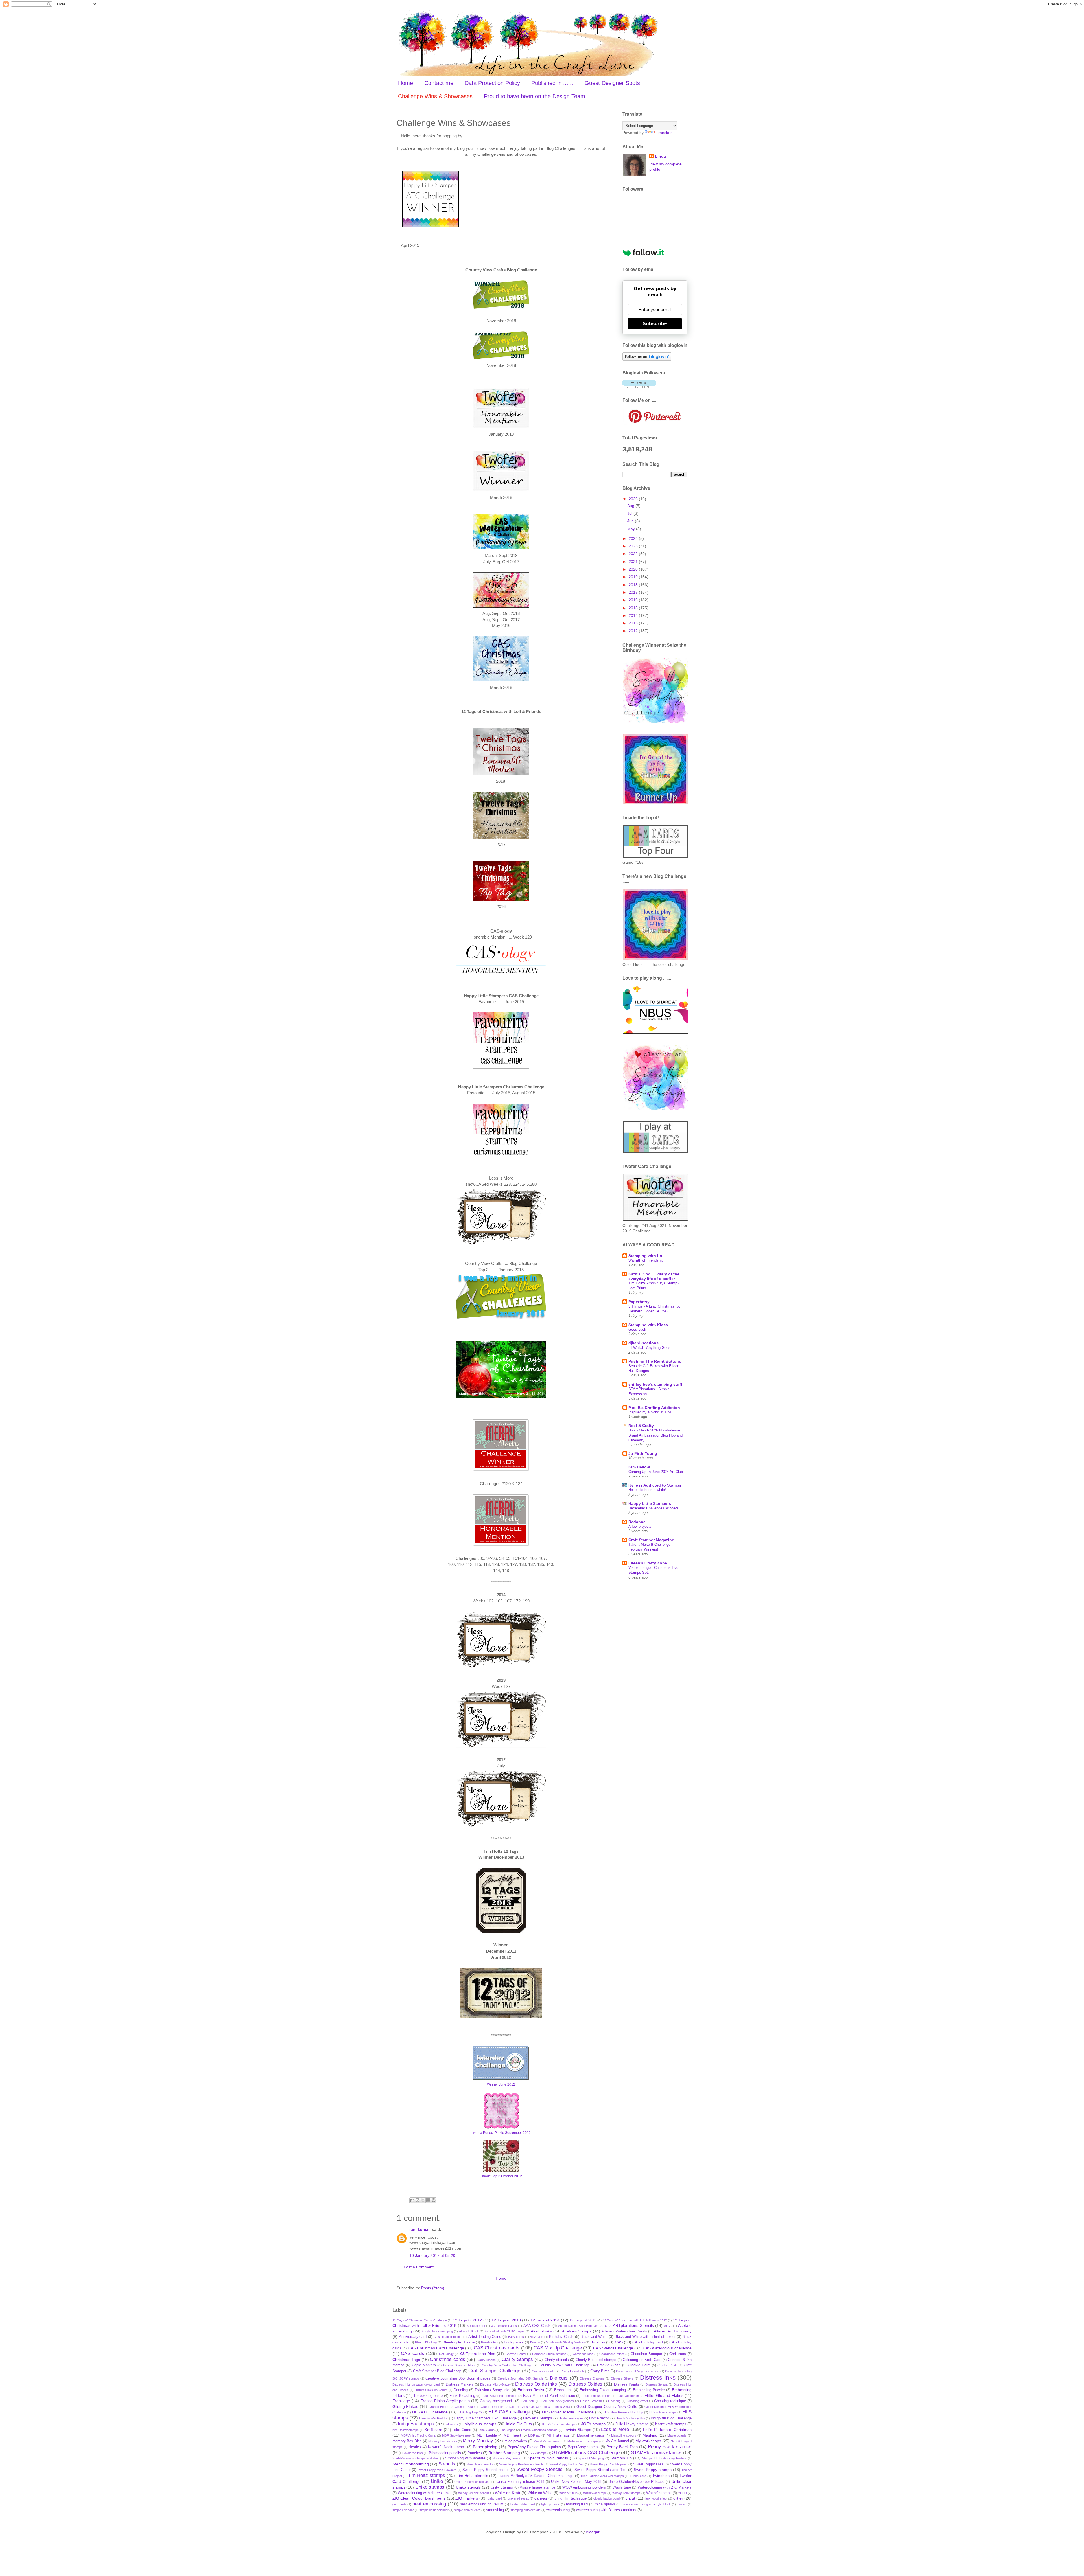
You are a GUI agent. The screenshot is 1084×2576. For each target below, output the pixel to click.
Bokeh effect (490, 2342)
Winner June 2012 (501, 2084)
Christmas (678, 2354)
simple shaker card (467, 2510)
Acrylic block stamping (437, 2331)
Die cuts (559, 2378)
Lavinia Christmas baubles (539, 2430)
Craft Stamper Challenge (494, 2371)
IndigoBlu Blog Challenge (671, 2418)
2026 (634, 499)
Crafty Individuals (572, 2371)
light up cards (550, 2504)
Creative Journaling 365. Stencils (521, 2378)
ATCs (668, 2326)
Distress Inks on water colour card (416, 2384)
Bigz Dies (536, 2337)
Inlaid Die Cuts (519, 2424)
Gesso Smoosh (591, 2401)
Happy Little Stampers (650, 1503)
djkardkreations (643, 1343)
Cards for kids (583, 2354)
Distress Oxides (585, 2384)
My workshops (648, 2441)
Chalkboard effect (612, 2354)
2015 (634, 608)
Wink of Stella (568, 2493)
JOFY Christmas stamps (559, 2424)
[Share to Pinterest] (434, 2200)
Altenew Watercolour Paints (624, 2331)
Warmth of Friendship (646, 1260)
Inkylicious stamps (480, 2424)
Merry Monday (478, 2441)
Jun (631, 521)
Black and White (594, 2337)
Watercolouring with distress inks (425, 2493)
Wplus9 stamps (659, 2493)
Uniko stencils (468, 2487)
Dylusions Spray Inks (493, 2390)
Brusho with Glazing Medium (565, 2342)
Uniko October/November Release (636, 2482)
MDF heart (512, 2435)
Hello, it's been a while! (647, 1490)
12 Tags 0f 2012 (467, 2320)
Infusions (452, 2424)
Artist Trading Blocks (448, 2337)
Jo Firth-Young (643, 1453)
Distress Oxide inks (536, 2384)
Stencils (447, 2464)
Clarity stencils (557, 2360)
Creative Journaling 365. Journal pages (458, 2378)
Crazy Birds (600, 2371)
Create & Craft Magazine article (638, 2371)
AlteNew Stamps (577, 2331)
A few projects (640, 1526)
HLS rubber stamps (663, 2412)
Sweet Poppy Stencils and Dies (601, 2470)
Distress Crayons (592, 2378)
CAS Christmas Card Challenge (436, 2348)
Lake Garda (486, 2430)
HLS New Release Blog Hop (623, 2412)
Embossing (563, 2390)
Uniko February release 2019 (520, 2482)
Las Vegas (508, 2430)
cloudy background (607, 2498)
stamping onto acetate (525, 2510)
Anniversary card (413, 2337)
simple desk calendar (434, 2510)
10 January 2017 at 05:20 (432, 2255)
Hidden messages (571, 2418)
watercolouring (558, 2510)
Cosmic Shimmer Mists (459, 2365)
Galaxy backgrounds (497, 2401)
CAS (619, 2342)
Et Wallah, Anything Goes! (650, 1348)
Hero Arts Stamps (538, 2418)
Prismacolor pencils (445, 2453)
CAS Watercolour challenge (667, 2348)
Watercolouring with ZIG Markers (665, 2487)
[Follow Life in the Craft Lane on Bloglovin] (647, 359)
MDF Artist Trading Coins (418, 2435)
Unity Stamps (502, 2487)
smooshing (495, 2510)
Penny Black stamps (670, 2447)
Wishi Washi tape (595, 2493)
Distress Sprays (657, 2384)
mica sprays (605, 2504)
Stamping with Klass (648, 1325)
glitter (678, 2498)
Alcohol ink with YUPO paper (505, 2331)
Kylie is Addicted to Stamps (655, 1485)
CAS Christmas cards (497, 2348)
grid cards (399, 2504)
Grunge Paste (465, 2407)
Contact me (439, 83)
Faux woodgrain (628, 2396)
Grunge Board (438, 2407)
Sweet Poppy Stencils (539, 2469)
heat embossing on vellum (482, 2504)
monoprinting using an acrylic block (646, 2504)
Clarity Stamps (517, 2359)
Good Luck (637, 1329)
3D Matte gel (476, 2326)
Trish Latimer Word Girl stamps (602, 2476)
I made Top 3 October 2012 (501, 2176)
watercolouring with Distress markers (606, 2510)
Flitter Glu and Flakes (664, 2395)
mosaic (682, 2504)
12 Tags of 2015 (583, 2320)
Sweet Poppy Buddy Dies (567, 2464)
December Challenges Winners (654, 1508)
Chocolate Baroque (646, 2354)
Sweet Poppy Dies (648, 2464)
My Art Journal (617, 2441)
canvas (541, 2498)
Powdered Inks (413, 2453)
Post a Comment (419, 2267)
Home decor (599, 2418)
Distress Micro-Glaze (495, 2384)
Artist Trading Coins (485, 2337)
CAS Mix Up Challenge (558, 2348)
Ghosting (614, 2401)
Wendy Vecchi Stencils (474, 2493)
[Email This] (412, 2200)
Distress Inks (658, 2377)
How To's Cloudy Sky (630, 2418)
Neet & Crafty (641, 1426)
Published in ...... (552, 83)
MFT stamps (558, 2435)
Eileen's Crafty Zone (648, 1563)
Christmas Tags (406, 2360)
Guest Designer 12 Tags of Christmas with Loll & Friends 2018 (525, 2407)
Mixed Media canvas (548, 2441)
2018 (634, 585)
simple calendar (403, 2510)
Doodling (461, 2390)
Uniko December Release (472, 2482)
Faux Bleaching (462, 2396)
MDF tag (534, 2435)
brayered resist (518, 2498)
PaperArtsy (639, 1302)
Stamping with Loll (646, 1256)
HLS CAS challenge (509, 2412)
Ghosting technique (670, 2401)
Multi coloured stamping (583, 2441)
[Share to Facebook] (428, 2200)
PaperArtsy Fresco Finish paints (534, 2447)
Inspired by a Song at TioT (650, 1412)
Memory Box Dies (407, 2441)
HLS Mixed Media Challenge (568, 2412)
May (632, 529)
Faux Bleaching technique (499, 2396)
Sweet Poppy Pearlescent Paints (521, 2464)
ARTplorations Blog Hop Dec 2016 (582, 2326)
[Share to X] (423, 2200)
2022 (634, 554)
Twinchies (661, 2476)
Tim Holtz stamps (427, 2475)
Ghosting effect (637, 2401)
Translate (664, 133)
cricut (630, 2498)
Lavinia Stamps (577, 2430)
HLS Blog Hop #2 (470, 2412)
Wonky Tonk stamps (626, 2493)
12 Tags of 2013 (506, 2320)
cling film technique (571, 2498)
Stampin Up (621, 2458)
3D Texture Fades (504, 2326)
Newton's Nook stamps (447, 2447)
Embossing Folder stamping (603, 2390)
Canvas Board (516, 2354)
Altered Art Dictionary (673, 2331)
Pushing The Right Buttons (655, 1361)
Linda (660, 156)
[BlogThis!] (418, 2200)
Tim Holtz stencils (472, 2476)
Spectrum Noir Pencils (548, 2458)
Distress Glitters (622, 2378)
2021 (634, 562)
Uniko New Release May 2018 (576, 2482)
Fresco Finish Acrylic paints (445, 2401)
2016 (634, 600)
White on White (540, 2493)
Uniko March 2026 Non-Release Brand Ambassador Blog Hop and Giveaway (655, 1435)
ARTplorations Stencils (633, 2325)
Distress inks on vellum (431, 2390)
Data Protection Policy (492, 83)
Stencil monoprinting (411, 2464)
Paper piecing (485, 2447)
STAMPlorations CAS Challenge (586, 2453)
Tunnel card (638, 2476)
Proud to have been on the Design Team (535, 96)
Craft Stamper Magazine (651, 1540)
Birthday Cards (561, 2337)
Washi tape (622, 2487)
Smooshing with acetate (465, 2458)
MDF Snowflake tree (456, 2435)
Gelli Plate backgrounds (557, 2401)
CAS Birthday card (648, 2342)
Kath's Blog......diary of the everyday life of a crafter (654, 1276)
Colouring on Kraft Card (642, 2360)
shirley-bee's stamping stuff (655, 1384)
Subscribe (655, 324)
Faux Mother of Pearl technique (549, 2396)
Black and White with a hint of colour (645, 2337)
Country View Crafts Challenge (564, 2365)
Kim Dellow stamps (406, 2430)
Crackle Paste (667, 2365)
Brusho (535, 2342)
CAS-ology (446, 2354)
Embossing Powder (649, 2390)
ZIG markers (467, 2498)
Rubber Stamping (504, 2453)
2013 (634, 623)
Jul (630, 513)
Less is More (615, 2429)
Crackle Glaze (609, 2365)
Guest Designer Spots (612, 83)
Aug (631, 506)
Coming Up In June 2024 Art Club (656, 1472)
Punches (475, 2453)
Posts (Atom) (433, 2288)
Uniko (437, 2481)
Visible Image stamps (538, 2487)
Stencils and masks (480, 2464)
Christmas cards (447, 2359)
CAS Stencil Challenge (613, 2348)
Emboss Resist (531, 2390)
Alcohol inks (541, 2331)
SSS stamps (538, 2453)
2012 (634, 631)
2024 (634, 538)
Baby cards (516, 2337)
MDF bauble (487, 2435)
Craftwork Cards (543, 2371)
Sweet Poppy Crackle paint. (609, 2464)
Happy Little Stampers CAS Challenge (485, 2418)
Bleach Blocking (426, 2342)
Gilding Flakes (405, 2406)
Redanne (637, 1522)
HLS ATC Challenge (430, 2412)
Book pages (514, 2342)
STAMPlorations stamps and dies (416, 2458)
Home (406, 83)
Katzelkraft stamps (671, 2424)
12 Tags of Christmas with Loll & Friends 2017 (635, 2320)
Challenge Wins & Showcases (435, 96)
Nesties (415, 2447)
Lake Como (462, 2430)
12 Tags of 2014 (545, 2320)
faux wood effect (656, 2498)
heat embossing (429, 2504)
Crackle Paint (639, 2365)
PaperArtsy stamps (584, 2447)
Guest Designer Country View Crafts (607, 2407)
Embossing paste (428, 2396)
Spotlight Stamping (591, 2458)
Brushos (598, 2342)
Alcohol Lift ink (469, 2331)
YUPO (682, 2493)
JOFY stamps (593, 2424)
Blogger (593, 2532)
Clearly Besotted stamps (596, 2360)
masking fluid (577, 2504)
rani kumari (420, 2229)
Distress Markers (460, 2384)
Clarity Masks (486, 2360)
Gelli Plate (528, 2401)
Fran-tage (401, 2401)
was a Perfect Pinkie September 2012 (501, 2133)
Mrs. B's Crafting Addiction (654, 1408)
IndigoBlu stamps (416, 2424)
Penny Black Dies (622, 2447)
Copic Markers (424, 2365)
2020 (634, 569)
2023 (634, 546)
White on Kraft (508, 2493)
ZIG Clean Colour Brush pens (419, 2498)
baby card (495, 2498)
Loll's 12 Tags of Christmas (667, 2430)
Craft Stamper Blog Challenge (437, 2371)
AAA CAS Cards (537, 2326)
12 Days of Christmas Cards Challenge (420, 2320)
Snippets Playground (507, 2458)
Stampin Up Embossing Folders (664, 2458)
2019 (634, 577)
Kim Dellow (639, 1467)
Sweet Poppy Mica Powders (437, 2470)
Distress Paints (627, 2384)
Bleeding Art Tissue (459, 2342)
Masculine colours (624, 2435)
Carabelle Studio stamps (549, 2354)
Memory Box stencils (443, 2441)
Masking (650, 2435)
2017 (634, 592)
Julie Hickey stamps (632, 2424)
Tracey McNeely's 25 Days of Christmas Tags (536, 2476)
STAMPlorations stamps (656, 2453)
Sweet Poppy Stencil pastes (486, 2470)
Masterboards (677, 2435)
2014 (634, 615)
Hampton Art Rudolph (434, 2418)
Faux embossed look (596, 2396)
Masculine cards (591, 2435)
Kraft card (433, 2430)
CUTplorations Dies (478, 2354)
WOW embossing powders (584, 2487)
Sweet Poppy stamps (653, 2470)
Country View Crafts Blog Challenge (507, 2365)
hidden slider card (523, 2504)
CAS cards (412, 2354)
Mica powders (516, 2441)
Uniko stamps (430, 2487)
